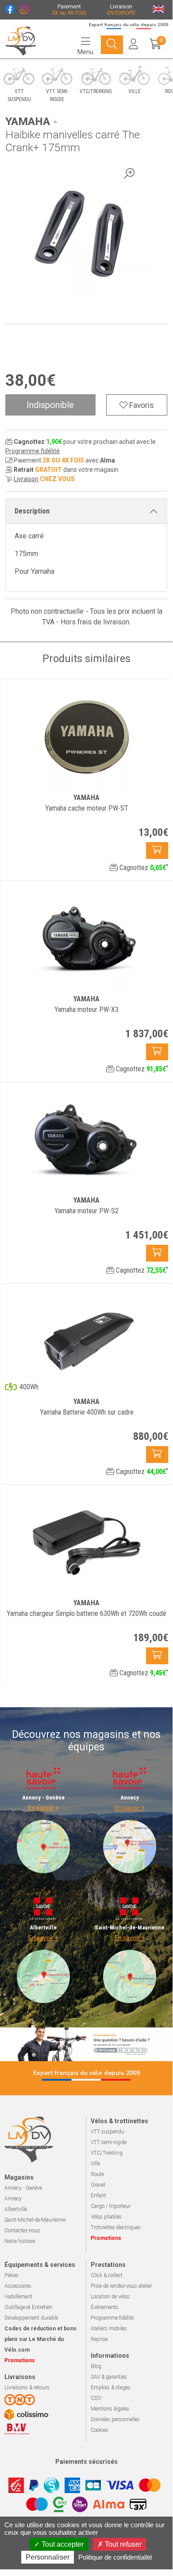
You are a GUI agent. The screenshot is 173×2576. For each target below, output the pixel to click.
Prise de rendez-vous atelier (121, 2286)
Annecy (13, 2199)
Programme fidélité (33, 451)
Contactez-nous (22, 2231)
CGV (96, 2398)
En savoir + (43, 1808)
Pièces (12, 2275)
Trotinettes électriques (116, 2227)
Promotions (106, 2238)
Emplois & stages (111, 2388)
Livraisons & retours (27, 2388)
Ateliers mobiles (109, 2329)
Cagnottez (143, 868)
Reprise (99, 2339)
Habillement (18, 2297)
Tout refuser (122, 2544)
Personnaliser (48, 2557)
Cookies (100, 2430)
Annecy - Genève (23, 2188)
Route (97, 2174)
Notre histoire (20, 2241)
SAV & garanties (109, 2377)
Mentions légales (110, 2409)
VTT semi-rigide (109, 2142)
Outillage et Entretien (28, 2307)
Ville (95, 2164)
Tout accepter (62, 2544)
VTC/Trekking (107, 2153)
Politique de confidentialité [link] (115, 2557)
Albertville (16, 2209)
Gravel (98, 2185)
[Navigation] (112, 45)
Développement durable (31, 2318)
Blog (96, 2366)
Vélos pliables (106, 2217)
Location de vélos (110, 2297)
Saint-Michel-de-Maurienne (35, 2220)
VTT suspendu (108, 2132)
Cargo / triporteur (111, 2206)
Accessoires (18, 2286)
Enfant (98, 2196)
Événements (105, 2307)
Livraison (26, 479)
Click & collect (107, 2275)
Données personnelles (115, 2419)
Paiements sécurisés (86, 2462)
